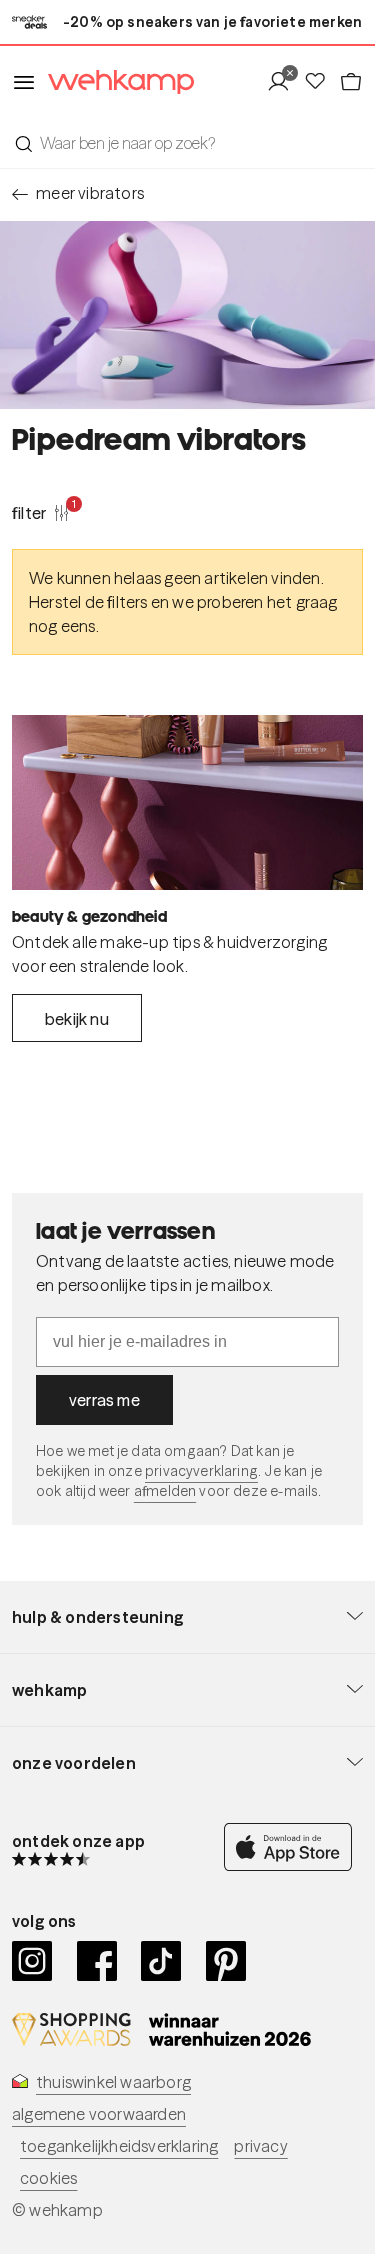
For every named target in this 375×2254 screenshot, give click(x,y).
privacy (260, 2146)
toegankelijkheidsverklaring (119, 2146)
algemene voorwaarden (99, 2114)
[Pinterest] (226, 1961)
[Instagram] (32, 1961)
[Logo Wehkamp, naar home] (115, 82)
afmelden (165, 1491)
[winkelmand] (351, 82)
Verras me (104, 1400)
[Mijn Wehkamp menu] (284, 82)
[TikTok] (161, 1961)
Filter (41, 512)
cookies (48, 2178)
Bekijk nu (77, 1019)
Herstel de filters (88, 602)
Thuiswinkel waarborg (113, 2082)
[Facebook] (97, 1961)
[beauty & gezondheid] (187, 803)
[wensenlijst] (321, 82)
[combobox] (187, 143)
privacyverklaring (201, 1471)
